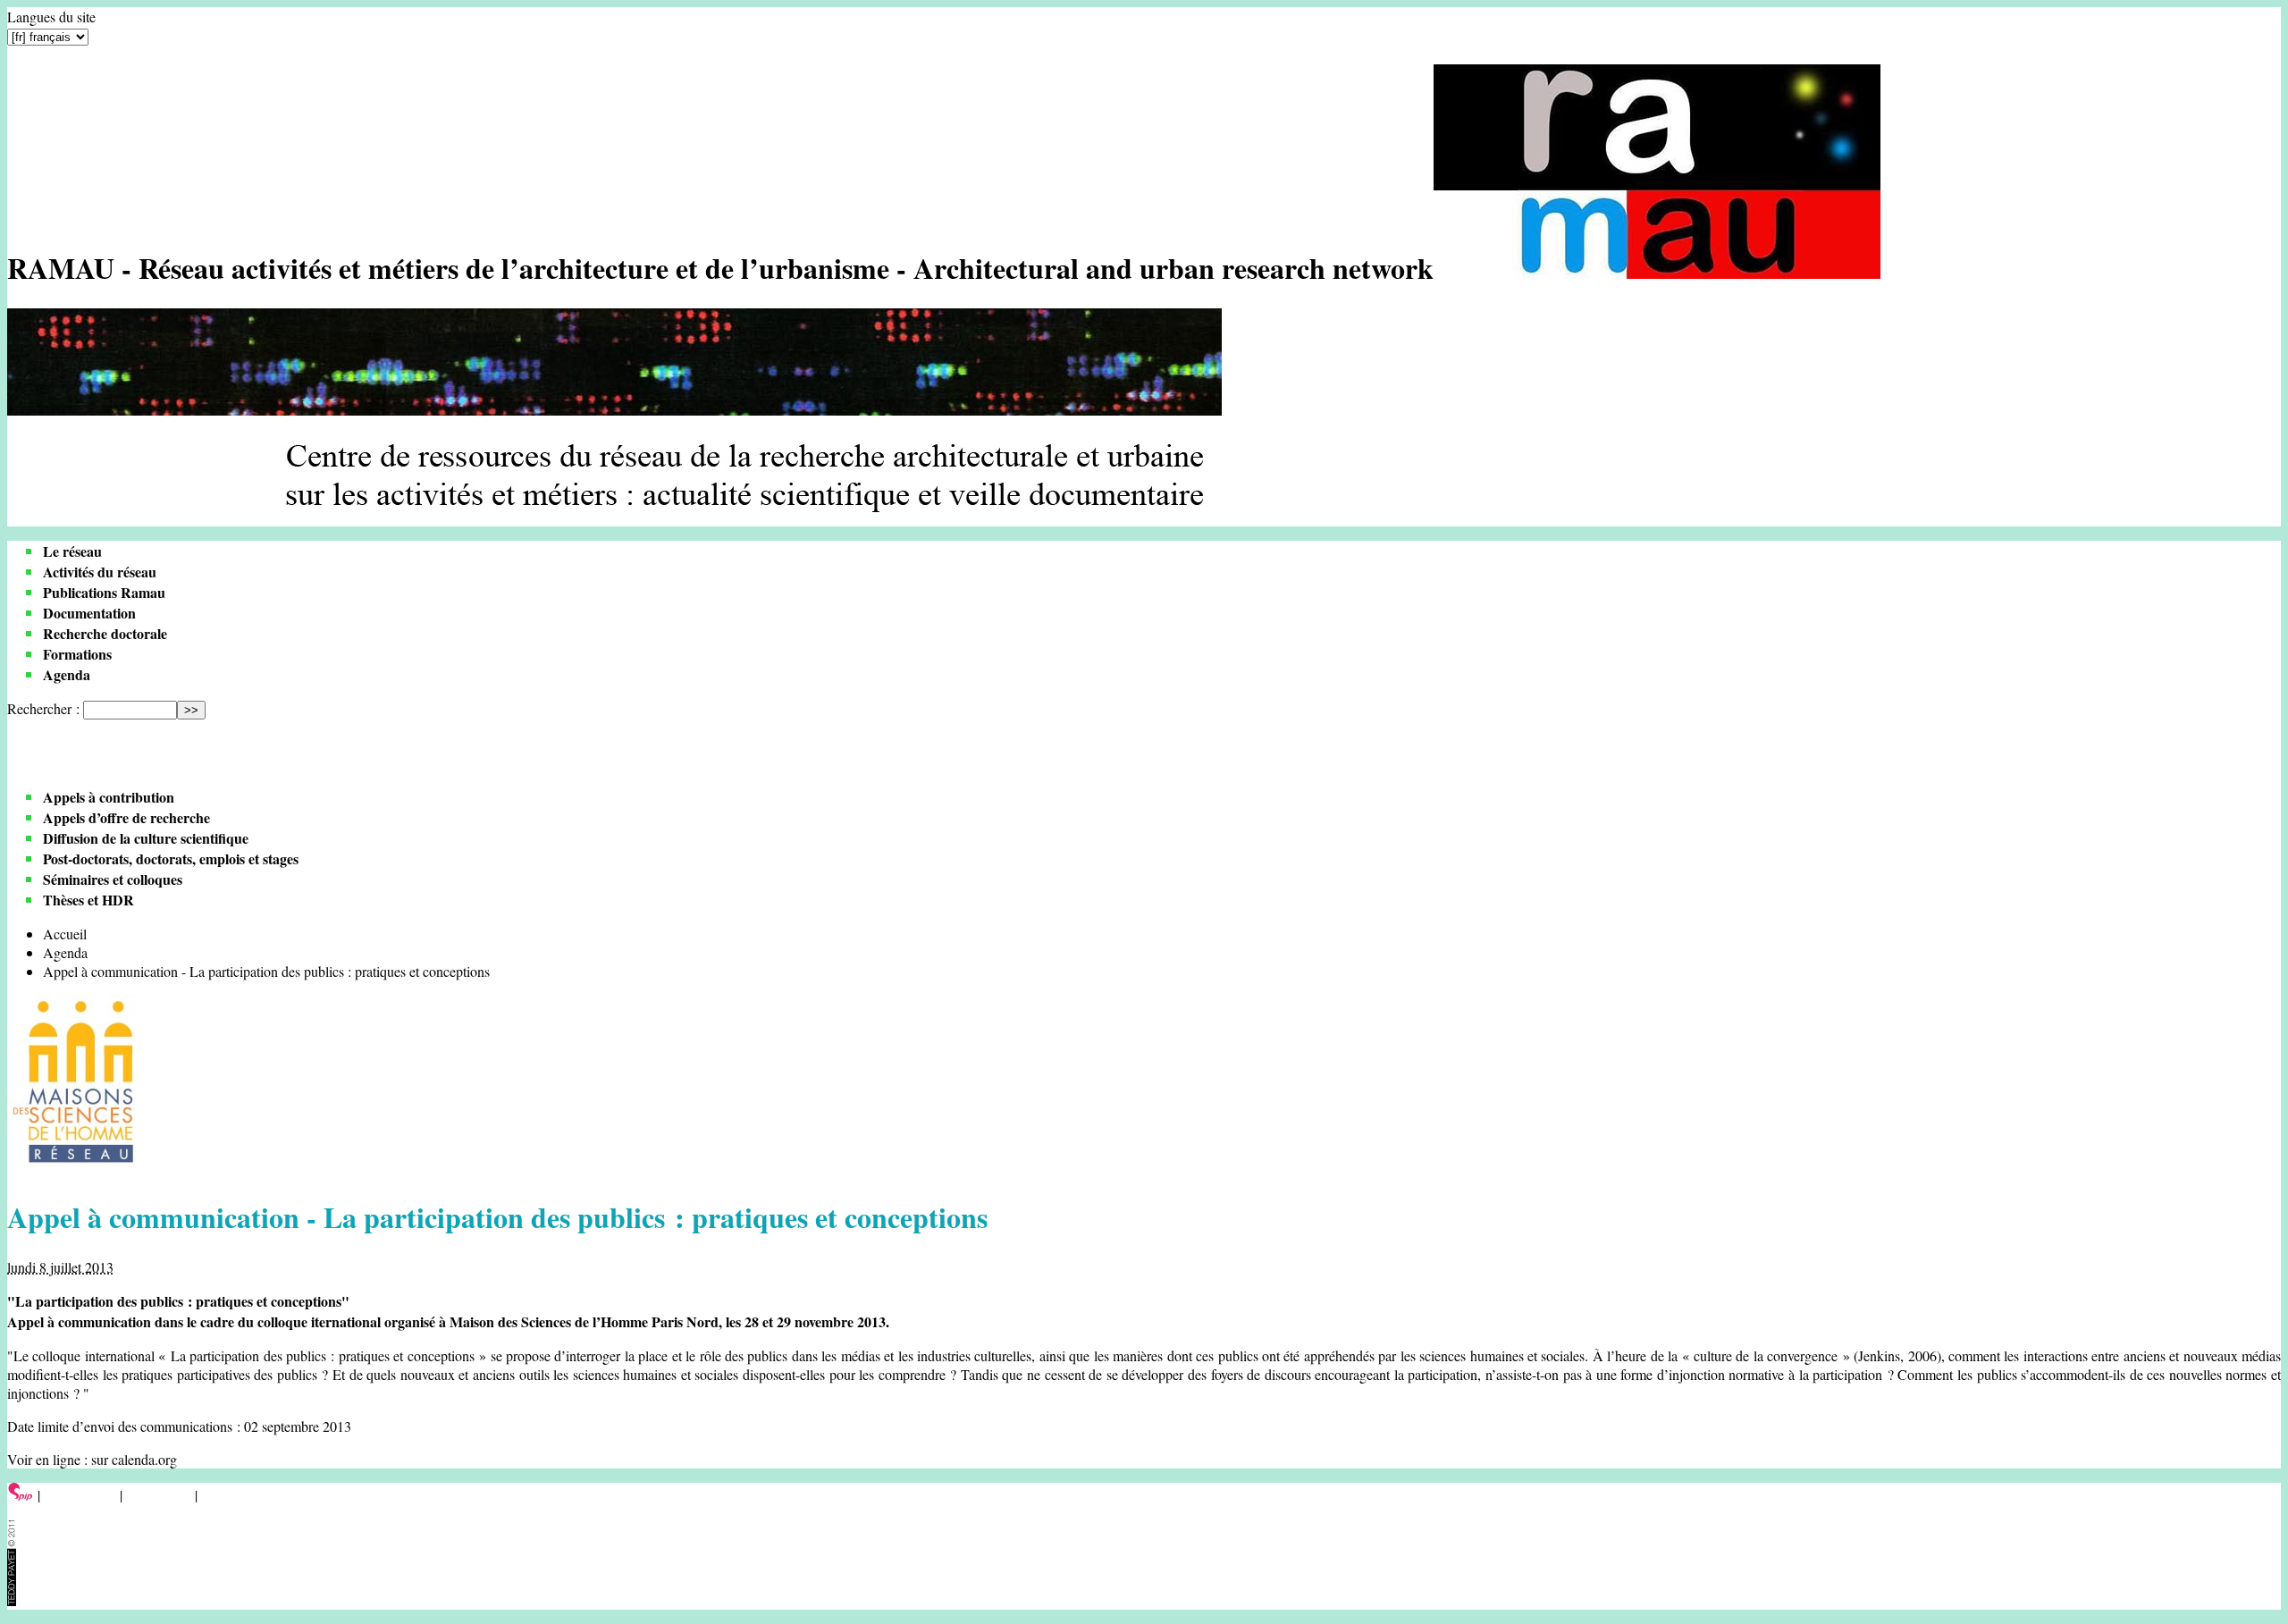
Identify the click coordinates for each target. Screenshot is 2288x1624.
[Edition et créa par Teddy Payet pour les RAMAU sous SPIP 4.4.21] (12, 1600)
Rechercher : (43, 708)
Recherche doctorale (105, 633)
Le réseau (72, 551)
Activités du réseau (100, 572)
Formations (77, 654)
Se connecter (80, 1495)
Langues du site (51, 17)
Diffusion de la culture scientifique (146, 838)
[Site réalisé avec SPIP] (21, 1495)
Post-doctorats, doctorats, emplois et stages (171, 858)
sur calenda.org (134, 1459)
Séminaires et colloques (113, 879)
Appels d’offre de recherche (126, 817)
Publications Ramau (104, 592)
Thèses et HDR (88, 900)
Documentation (89, 613)
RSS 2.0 (227, 1495)
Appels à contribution (109, 797)
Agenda (67, 674)
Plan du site (159, 1495)
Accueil (65, 934)
